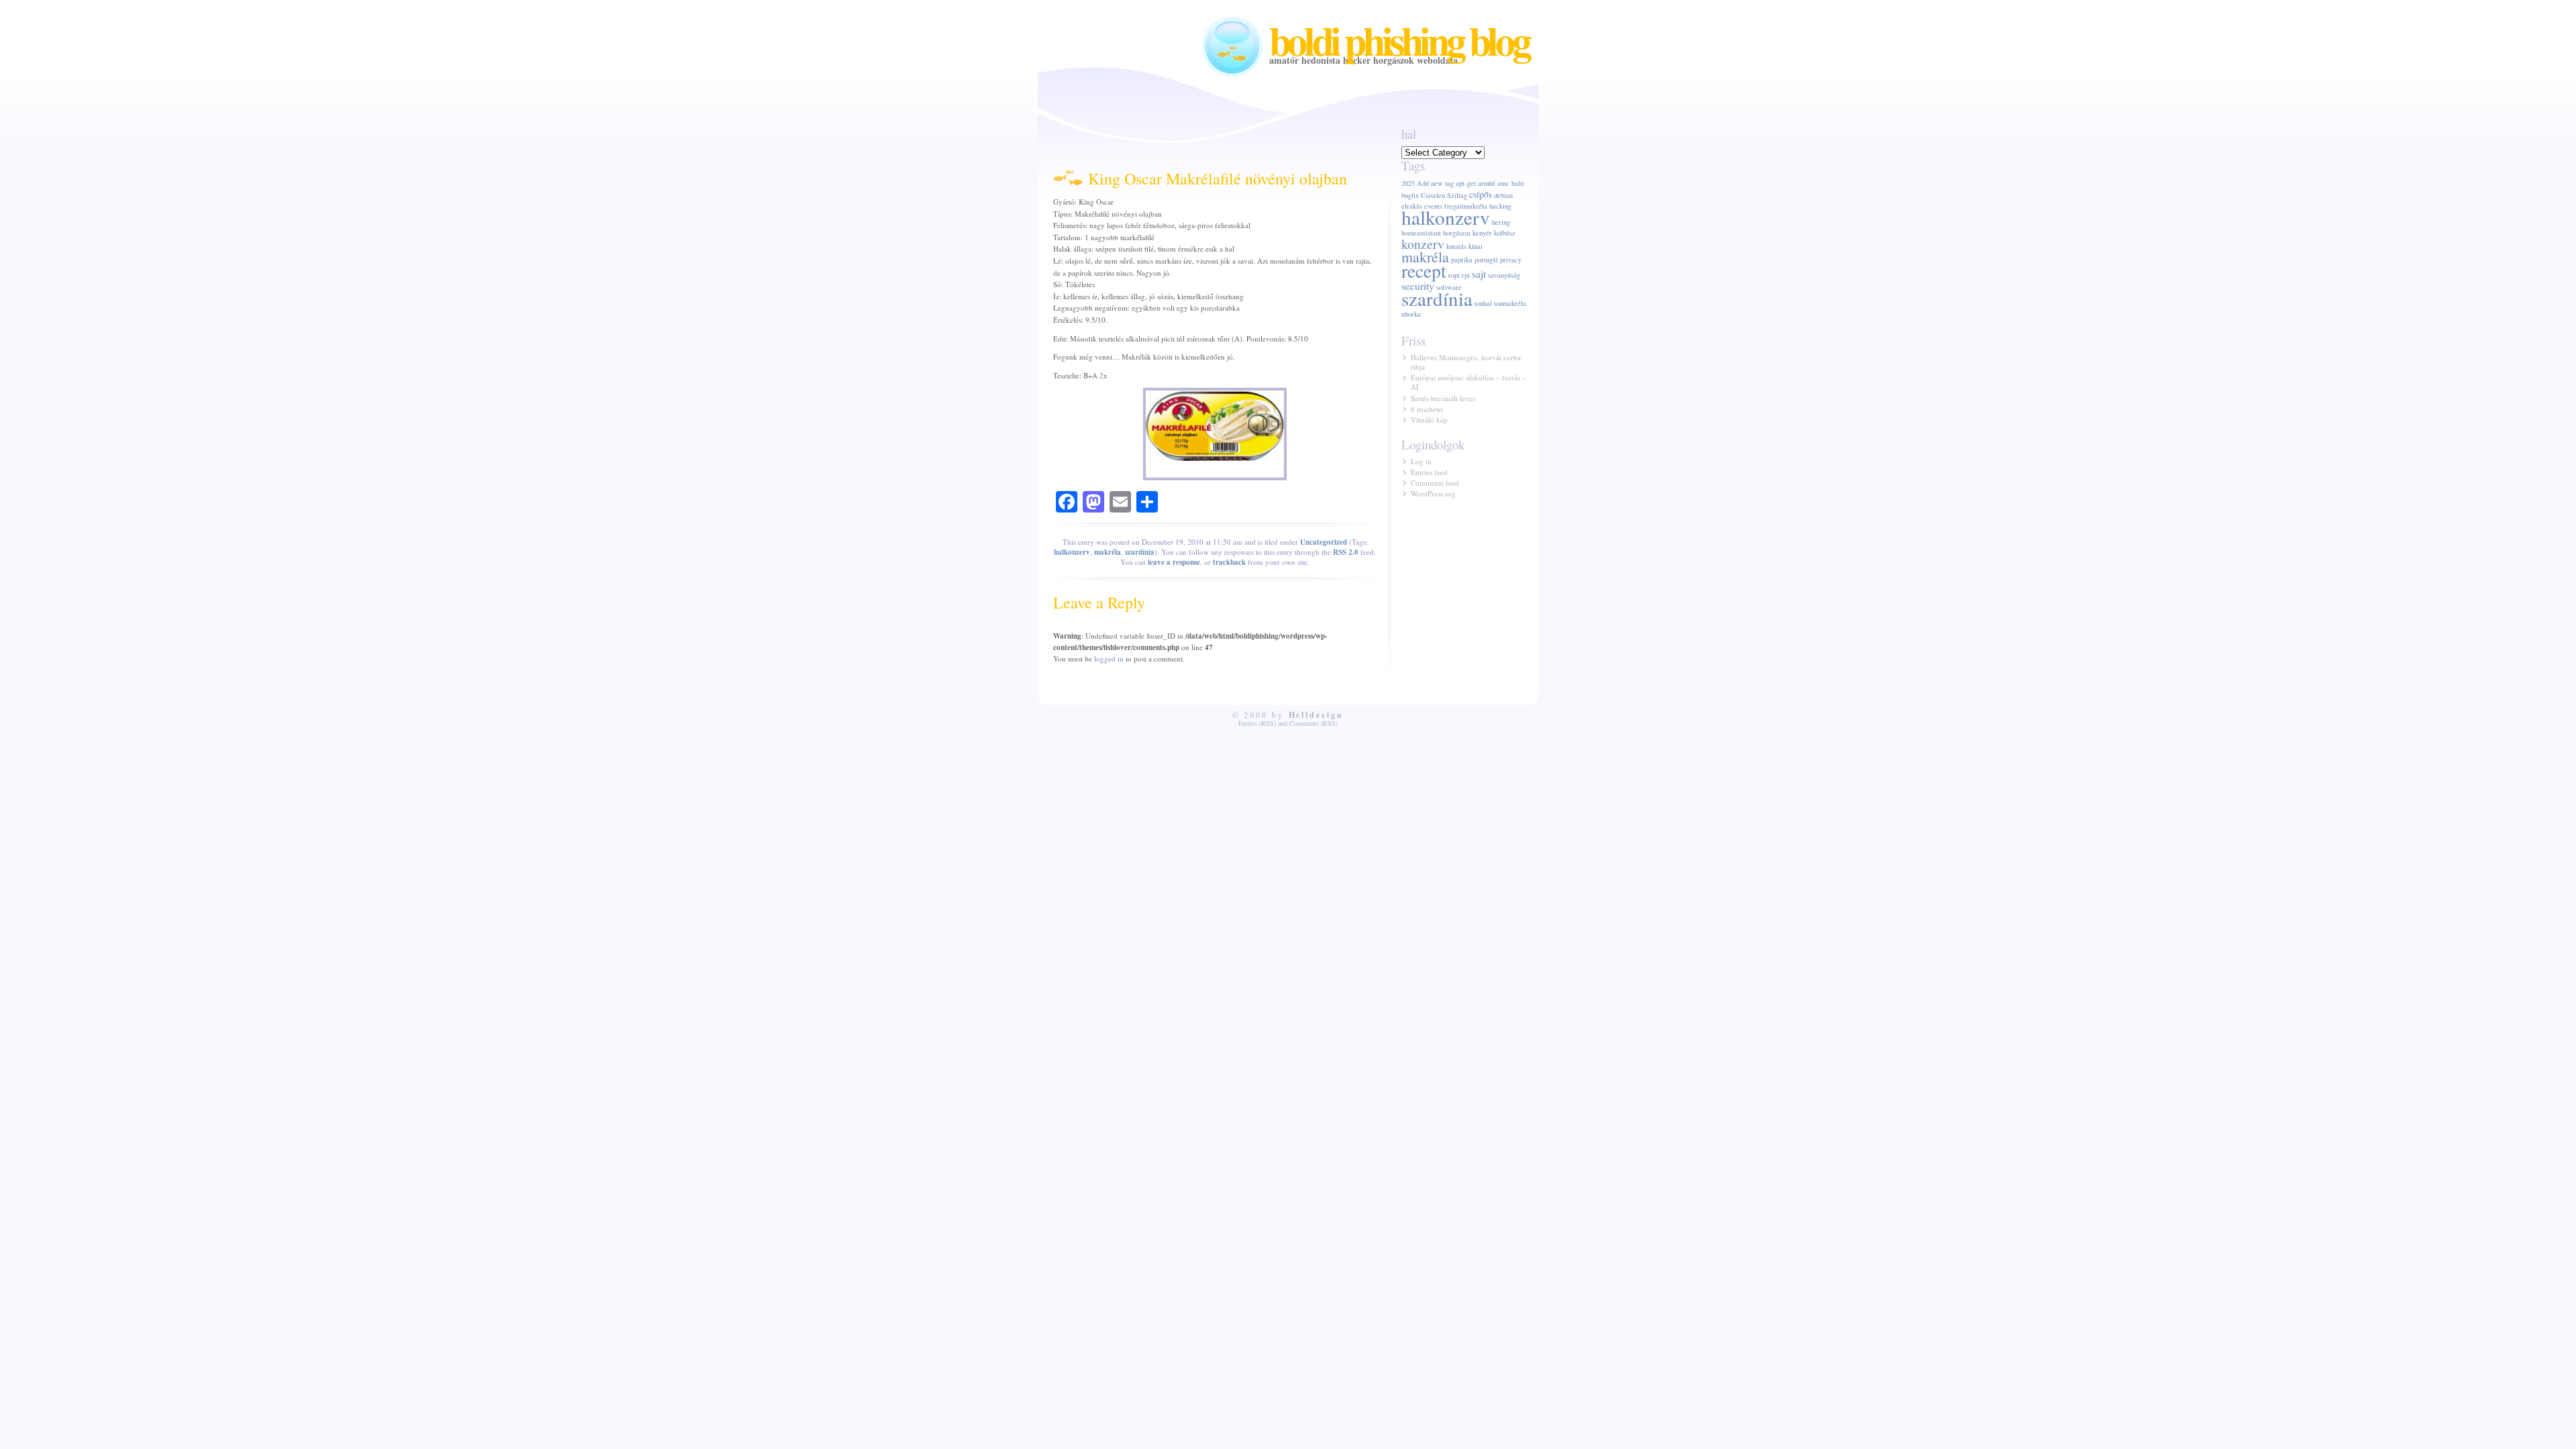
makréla (1108, 552)
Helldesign (1317, 715)
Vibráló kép (1429, 420)
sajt (1479, 274)
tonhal (1483, 303)
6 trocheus (1427, 409)
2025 (1408, 183)
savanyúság (1504, 275)
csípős (1481, 195)
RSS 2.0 (1346, 552)
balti (1518, 183)
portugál (1486, 260)
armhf (1487, 183)
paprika (1462, 260)
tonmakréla (1510, 303)
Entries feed (1429, 472)
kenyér (1482, 233)
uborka (1411, 314)
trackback (1229, 562)
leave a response (1174, 562)
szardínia (1140, 552)
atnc (1503, 183)
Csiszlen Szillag (1444, 195)
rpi (1466, 275)
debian (1503, 195)
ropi (1454, 275)
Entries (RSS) (1257, 723)
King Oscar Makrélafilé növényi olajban (1218, 178)
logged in (1109, 658)
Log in (1421, 461)
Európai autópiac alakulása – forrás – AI (1468, 382)
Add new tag (1435, 183)
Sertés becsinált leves (1443, 398)
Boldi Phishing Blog (1399, 40)
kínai (1475, 246)
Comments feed (1435, 483)
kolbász (1505, 233)
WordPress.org (1433, 493)
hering (1501, 222)
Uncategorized (1324, 542)
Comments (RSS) (1313, 723)
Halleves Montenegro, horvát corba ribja (1466, 362)
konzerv (1423, 244)
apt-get (1466, 183)
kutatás (1456, 246)
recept (1424, 271)
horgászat (1457, 233)
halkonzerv (1072, 552)
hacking (1500, 206)
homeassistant (1421, 233)
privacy (1511, 260)
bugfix (1410, 195)
